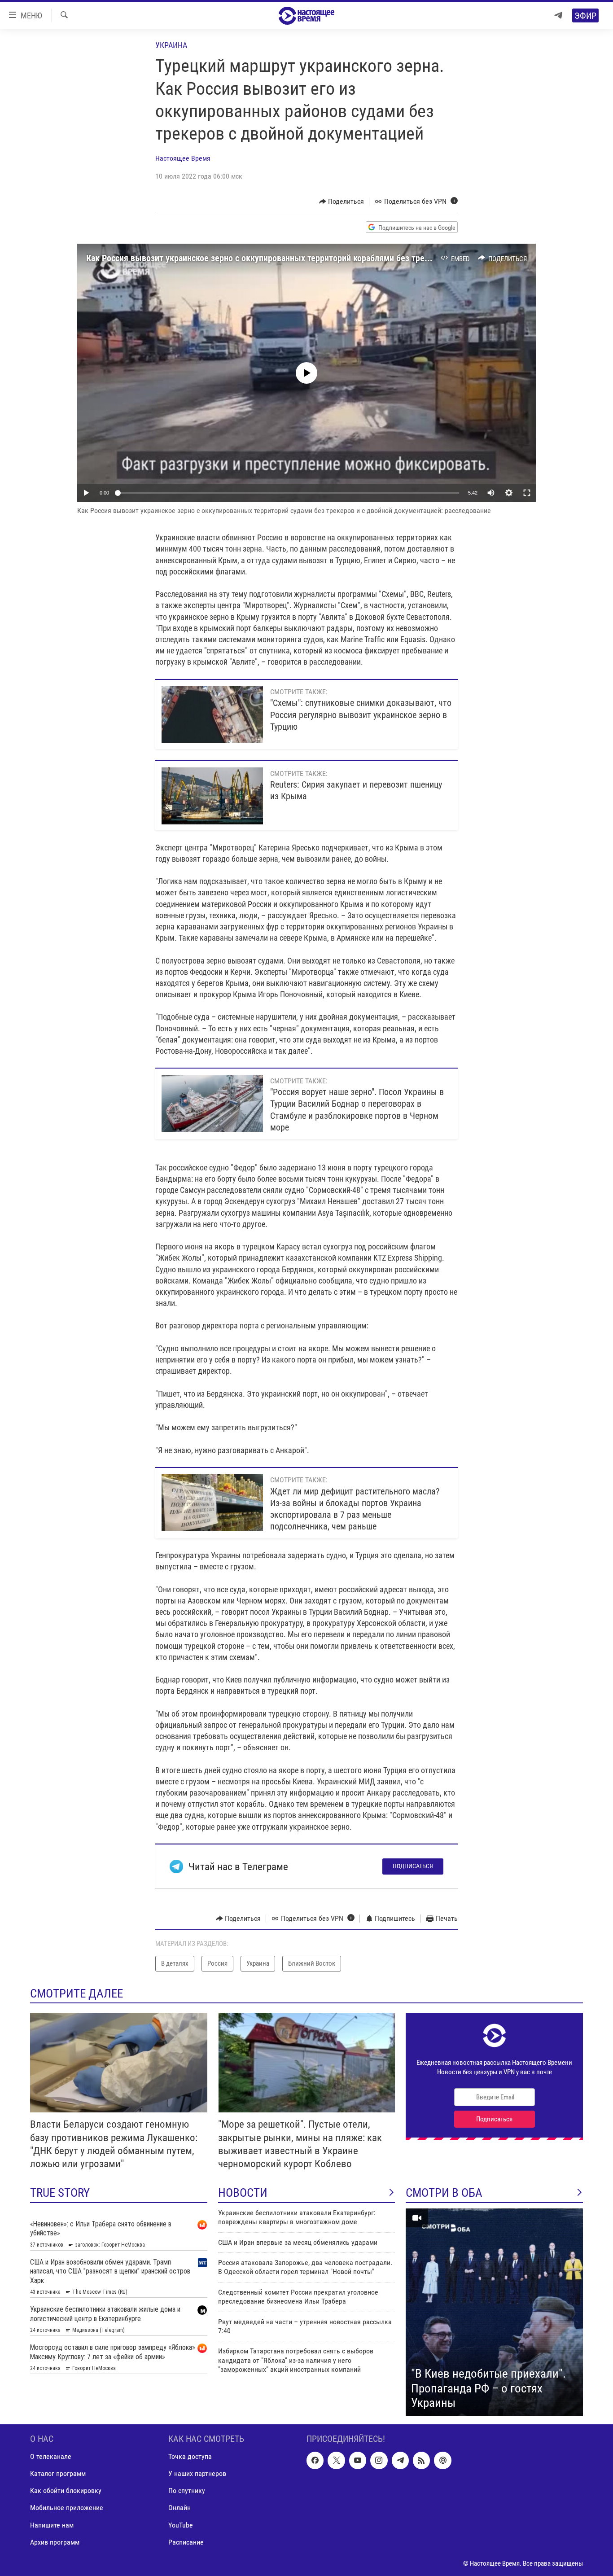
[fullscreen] (527, 493)
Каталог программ (58, 2473)
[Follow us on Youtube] (358, 2460)
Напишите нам (52, 2525)
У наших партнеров (197, 2473)
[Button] (342, 202)
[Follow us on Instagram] (379, 2460)
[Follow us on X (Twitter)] (336, 2460)
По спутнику (187, 2491)
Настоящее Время (183, 158)
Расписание (186, 2542)
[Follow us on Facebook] (315, 2460)
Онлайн (180, 2508)
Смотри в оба (444, 2193)
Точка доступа (190, 2456)
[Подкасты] (442, 2460)
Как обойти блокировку (66, 2491)
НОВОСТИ (243, 2193)
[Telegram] (558, 15)
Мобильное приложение (67, 2508)
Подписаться (413, 1866)
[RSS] (421, 2460)
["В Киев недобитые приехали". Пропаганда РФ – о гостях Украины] (494, 2312)
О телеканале (51, 2456)
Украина (171, 45)
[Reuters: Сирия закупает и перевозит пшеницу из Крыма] (212, 796)
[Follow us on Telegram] (400, 2460)
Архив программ (55, 2542)
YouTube (181, 2525)
